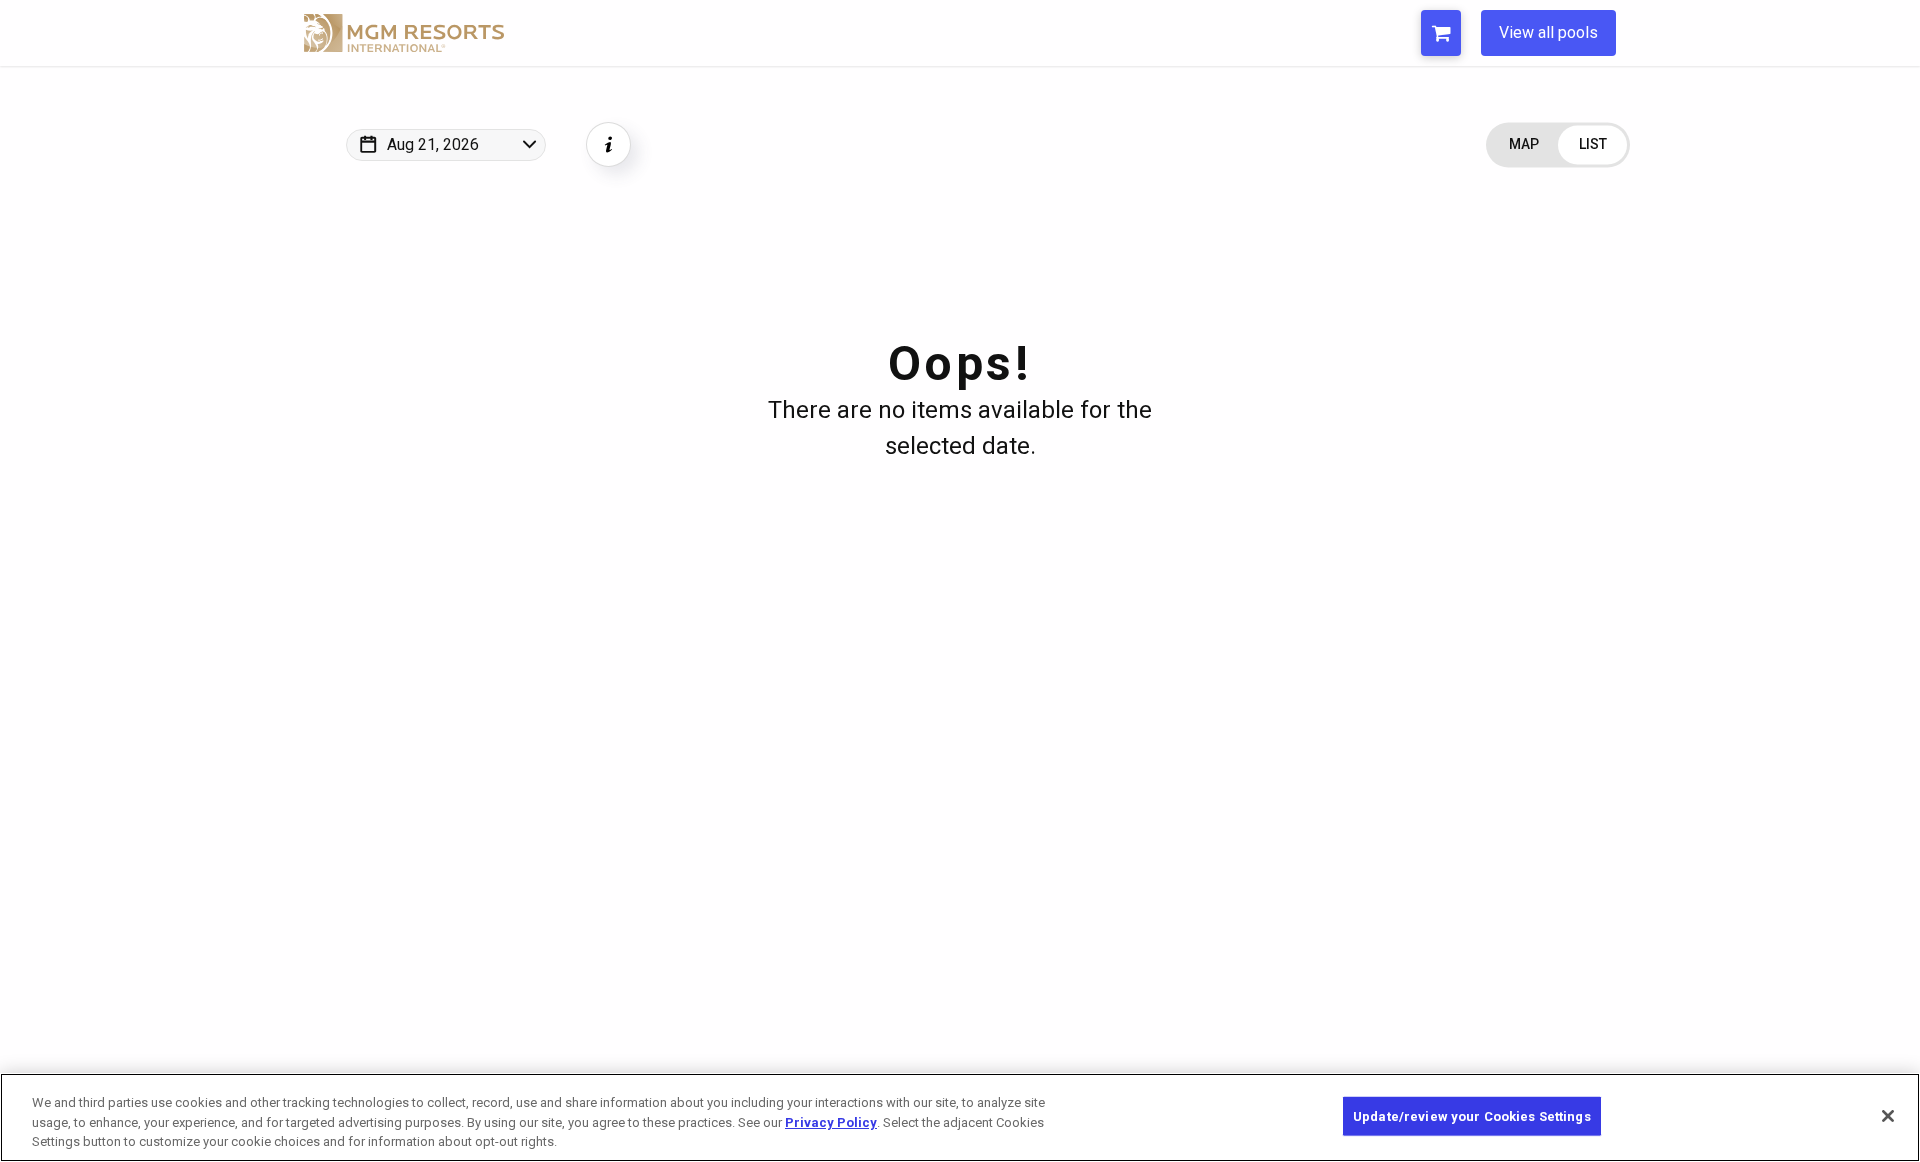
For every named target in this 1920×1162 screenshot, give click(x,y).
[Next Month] (602, 171)
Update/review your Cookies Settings (1472, 1115)
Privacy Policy (831, 1122)
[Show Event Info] (608, 144)
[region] (960, 1117)
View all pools (1548, 32)
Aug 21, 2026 (433, 144)
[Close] (1888, 1116)
